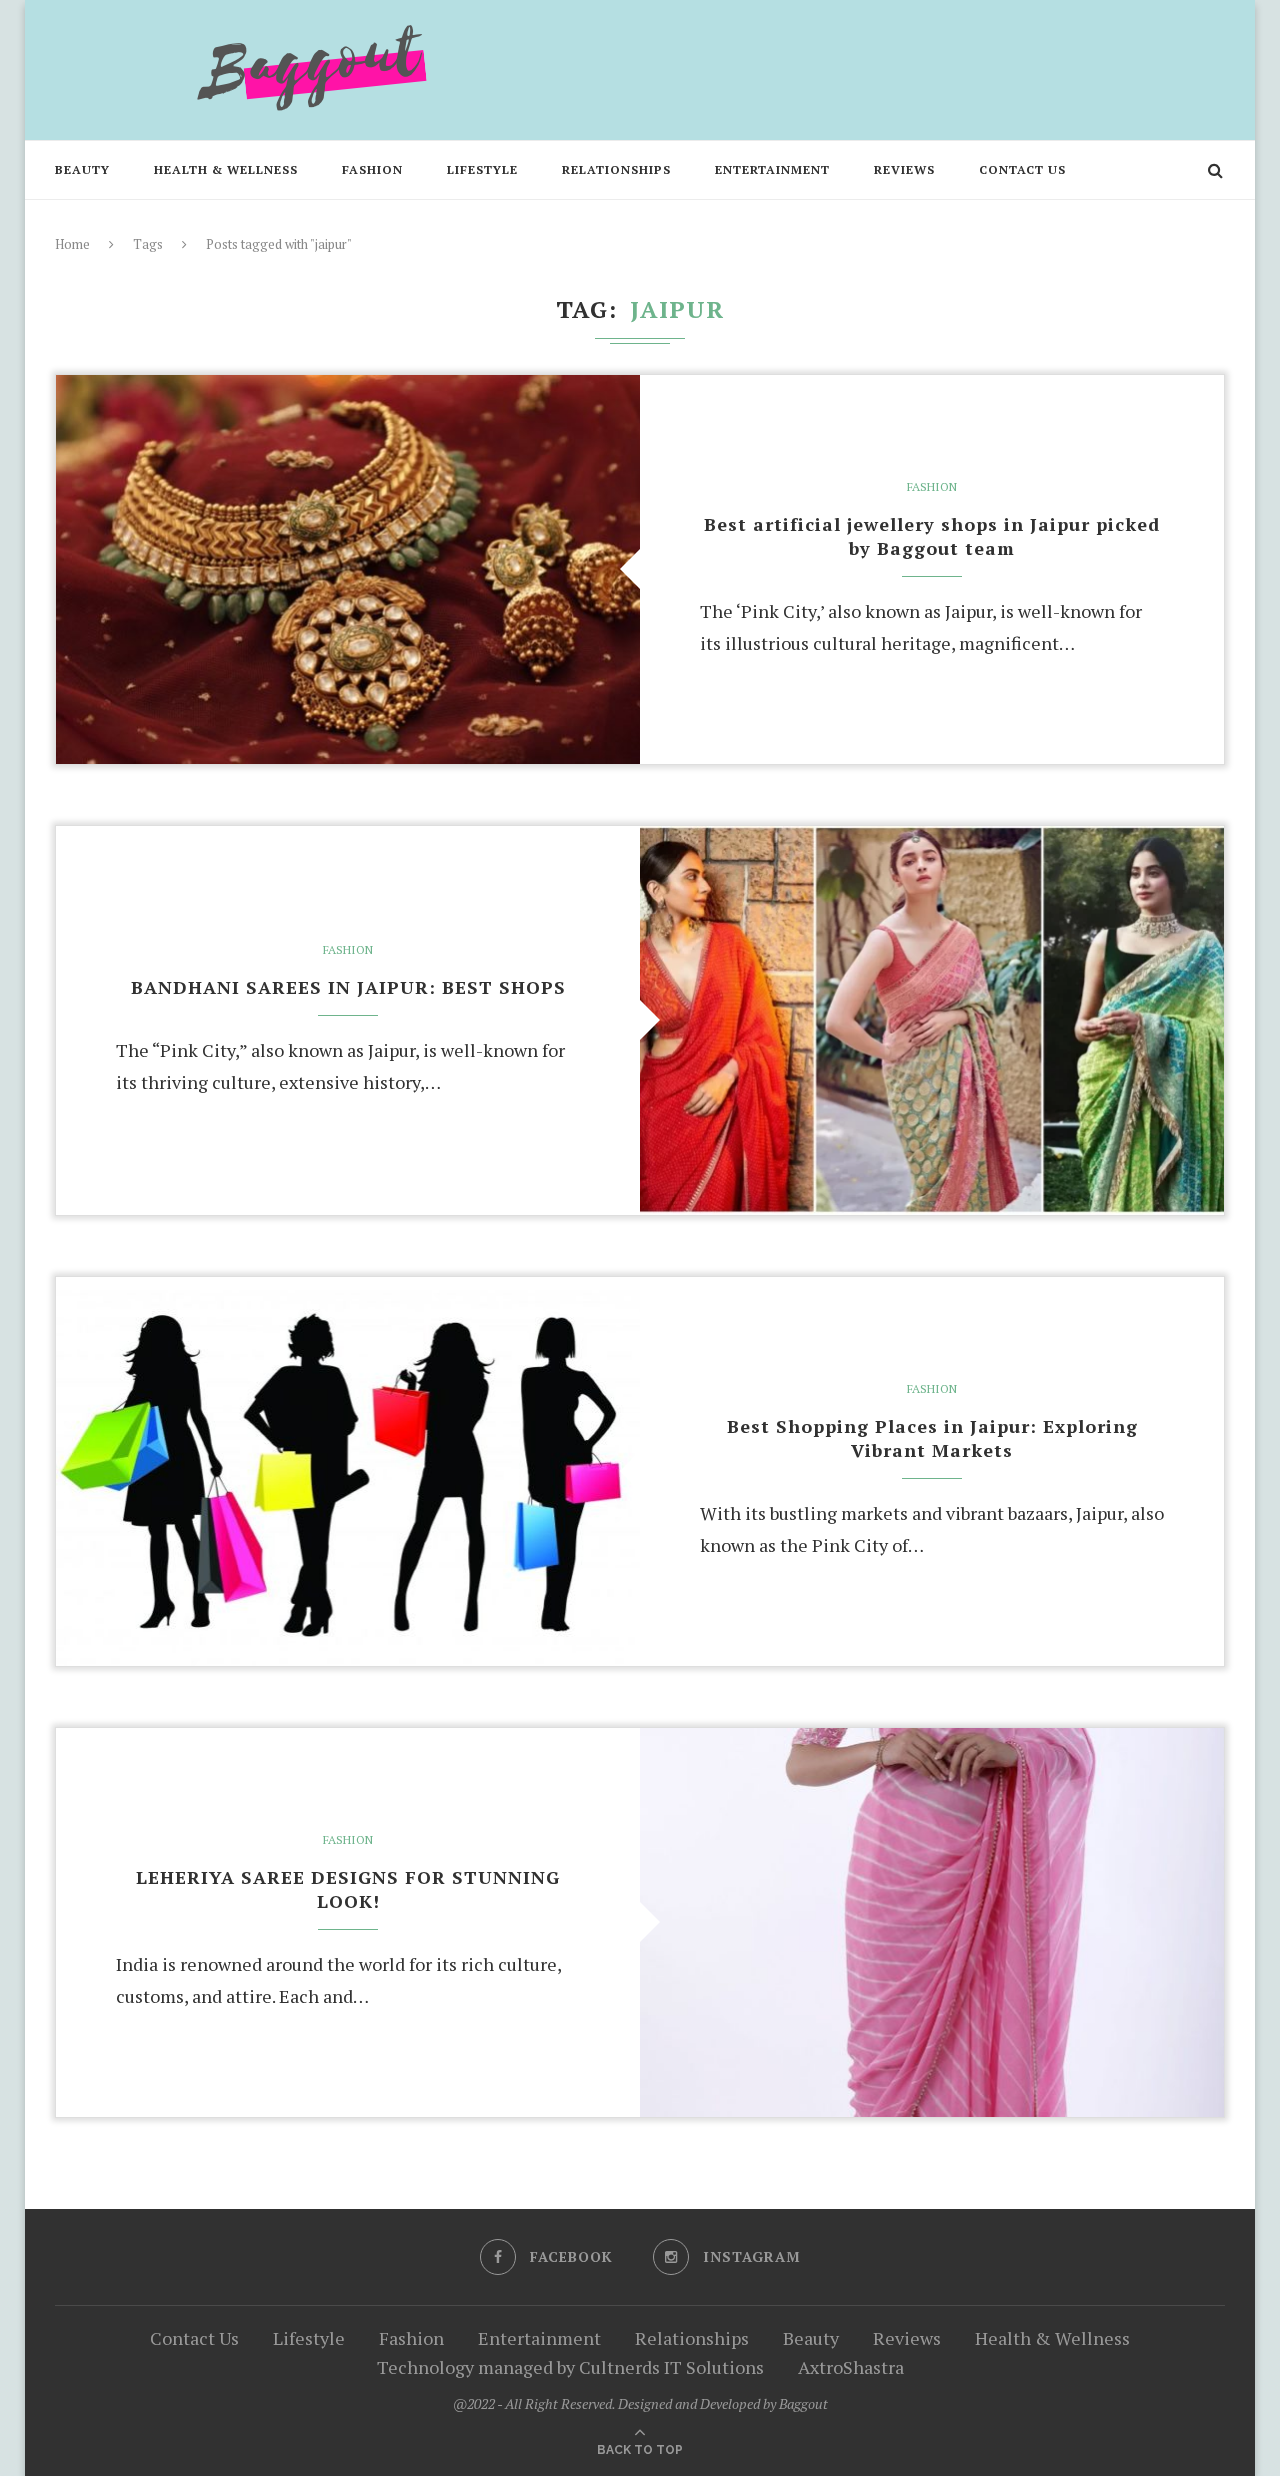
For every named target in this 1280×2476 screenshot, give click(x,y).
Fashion (372, 169)
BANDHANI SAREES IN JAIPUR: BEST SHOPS (348, 987)
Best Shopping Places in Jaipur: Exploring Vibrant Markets (932, 1438)
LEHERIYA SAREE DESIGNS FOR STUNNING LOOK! (348, 1889)
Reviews (904, 169)
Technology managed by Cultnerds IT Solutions (570, 2367)
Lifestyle (482, 169)
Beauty (82, 169)
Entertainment (772, 169)
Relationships (616, 169)
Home (72, 244)
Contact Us (1022, 169)
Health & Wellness (226, 169)
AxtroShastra (851, 2367)
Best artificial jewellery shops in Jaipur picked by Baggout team (932, 536)
